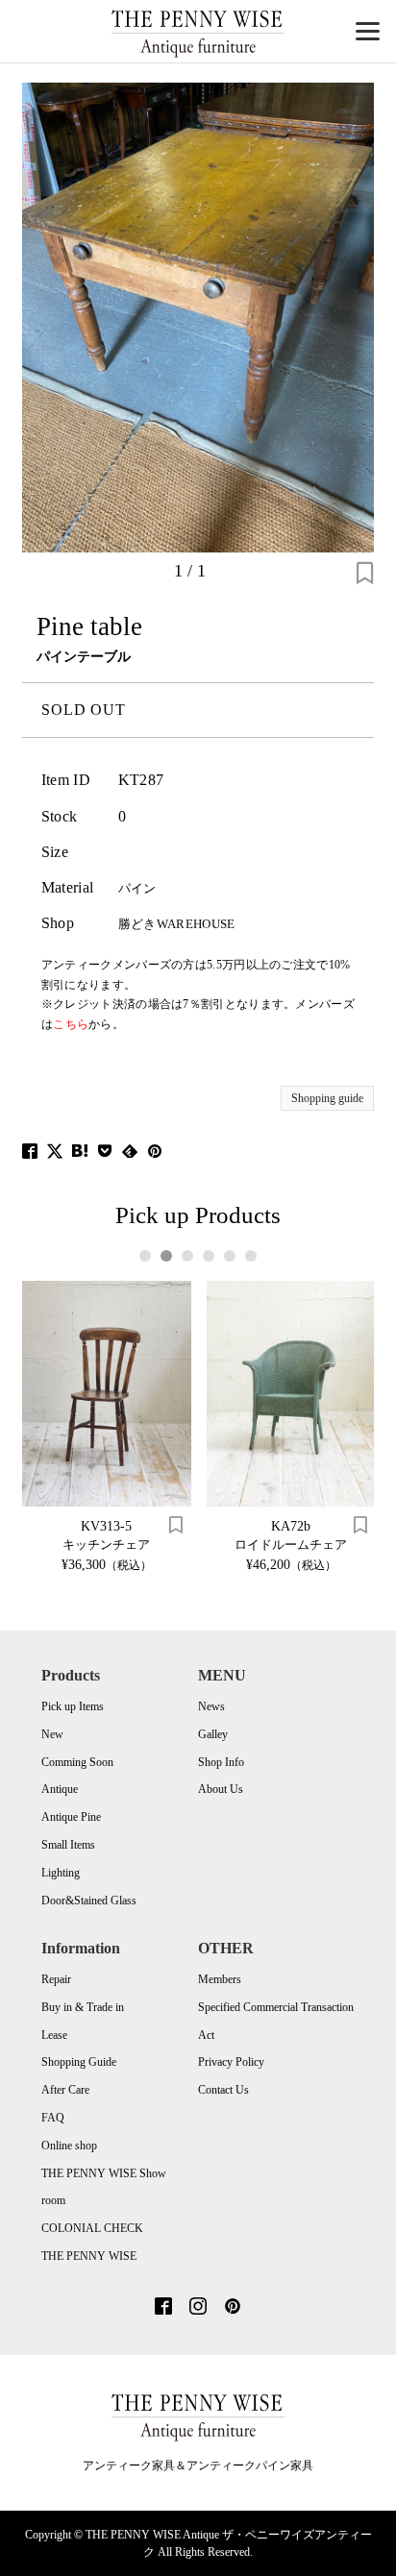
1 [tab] (146, 1256)
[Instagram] (198, 2308)
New (52, 1734)
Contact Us (223, 2090)
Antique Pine (71, 1817)
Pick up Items (73, 1706)
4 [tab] (209, 1256)
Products (71, 1675)
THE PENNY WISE (89, 2256)
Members (220, 1979)
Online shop (69, 2146)
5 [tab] (230, 1256)
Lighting (61, 1873)
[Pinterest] (233, 2308)
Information (81, 1948)
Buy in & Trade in (83, 2007)
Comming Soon (77, 1762)
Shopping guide (327, 1098)
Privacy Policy (231, 2062)
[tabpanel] (107, 1426)
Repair (56, 1979)
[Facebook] (163, 2308)
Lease (54, 2035)
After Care (65, 2090)
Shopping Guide (79, 2062)
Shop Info (221, 1762)
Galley (213, 1734)
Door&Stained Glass (89, 1901)
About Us (221, 1789)
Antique (60, 1789)
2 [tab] (167, 1256)
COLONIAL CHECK (92, 2228)
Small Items (68, 1845)
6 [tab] (251, 1256)
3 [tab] (188, 1256)
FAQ (53, 2118)
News (211, 1706)
